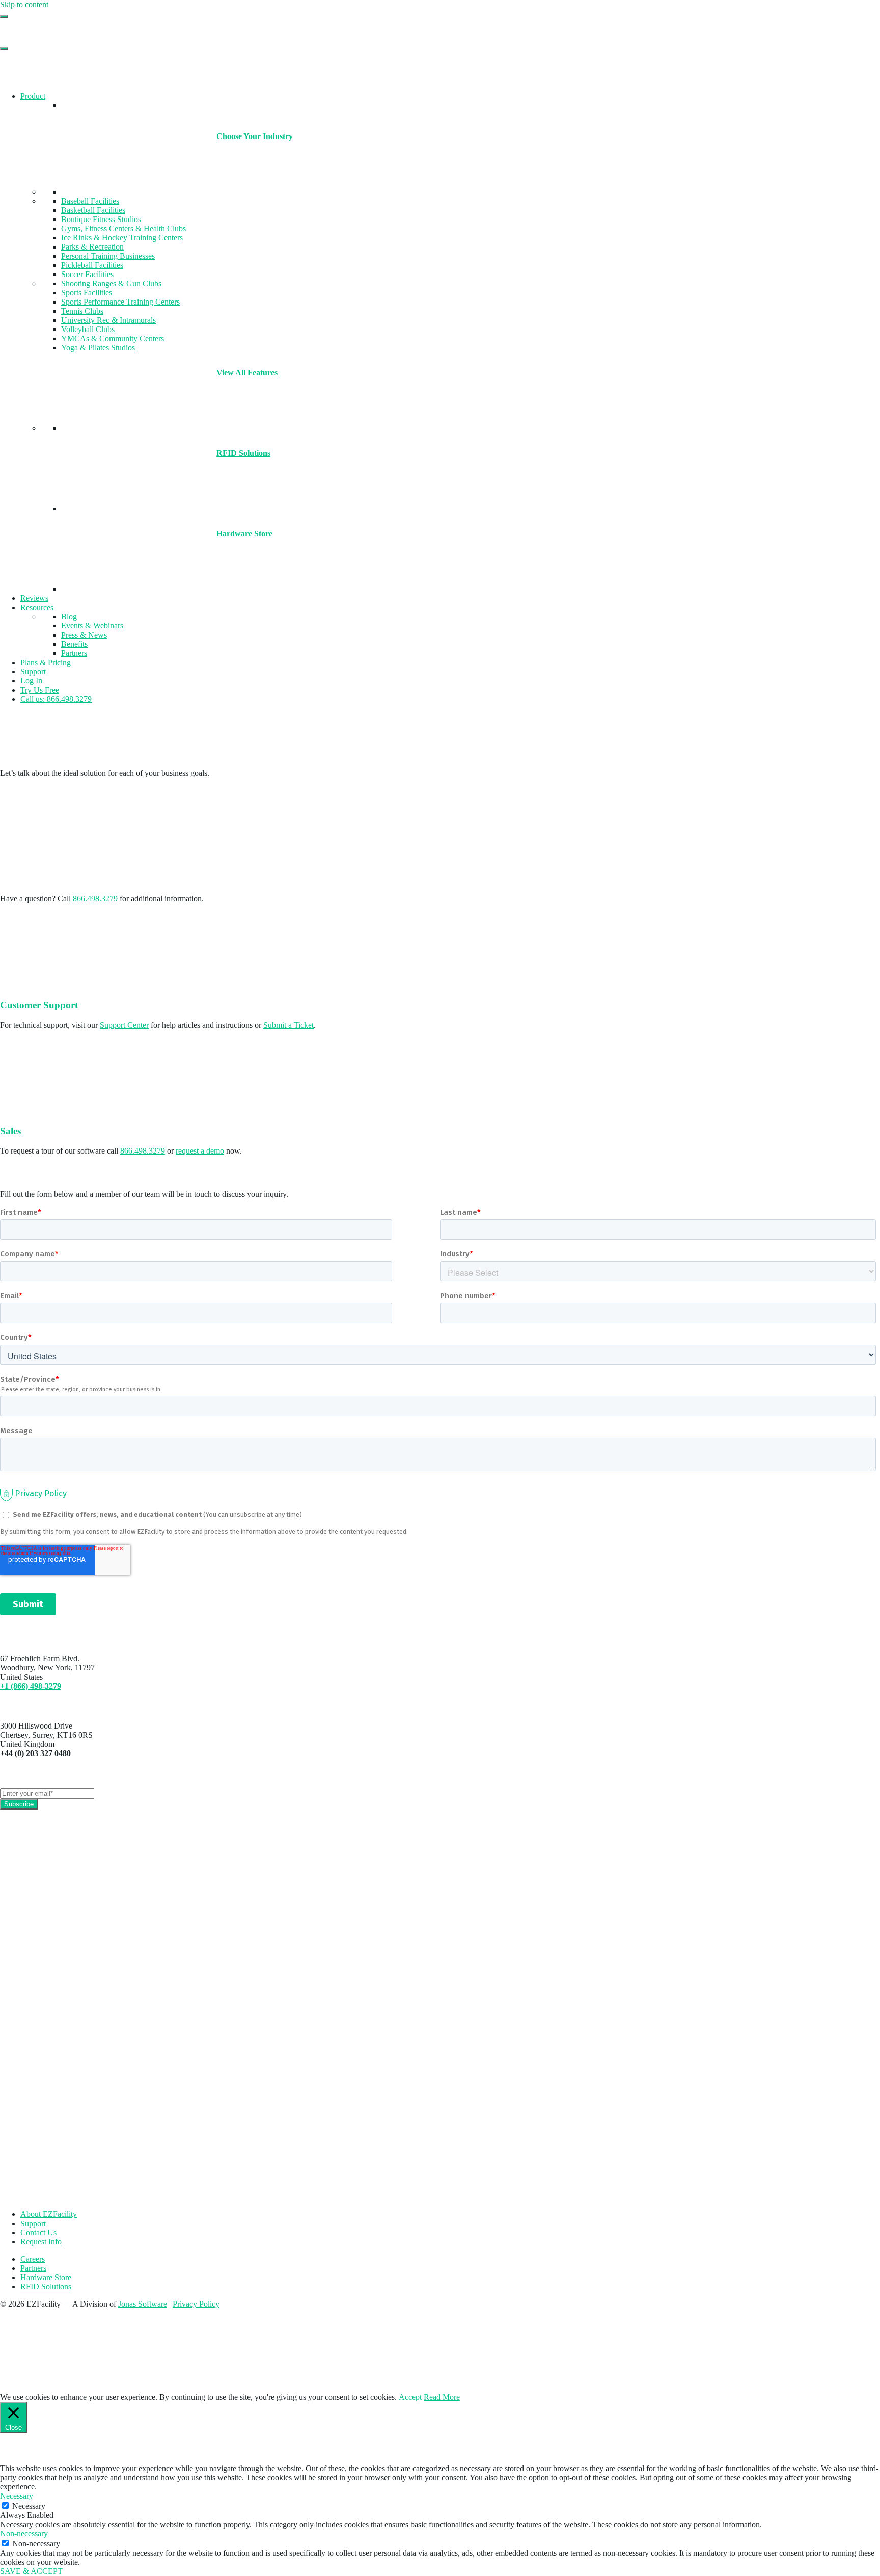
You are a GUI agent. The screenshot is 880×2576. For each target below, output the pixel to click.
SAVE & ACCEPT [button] (31, 2571)
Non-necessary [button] (24, 2533)
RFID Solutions (243, 453)
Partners (33, 2268)
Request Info (41, 2242)
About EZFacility (49, 2214)
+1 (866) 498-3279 (31, 1686)
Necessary (29, 2506)
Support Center (124, 1025)
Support (33, 2223)
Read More (442, 2397)
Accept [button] (410, 2397)
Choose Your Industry (255, 136)
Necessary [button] (17, 2496)
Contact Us (38, 2232)
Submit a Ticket (288, 1025)
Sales (10, 1131)
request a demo (200, 1151)
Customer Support (39, 1005)
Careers (33, 2259)
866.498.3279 (95, 899)
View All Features (247, 373)
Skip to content (24, 4)
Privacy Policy (196, 2304)
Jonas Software (143, 2304)
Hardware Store (244, 533)
